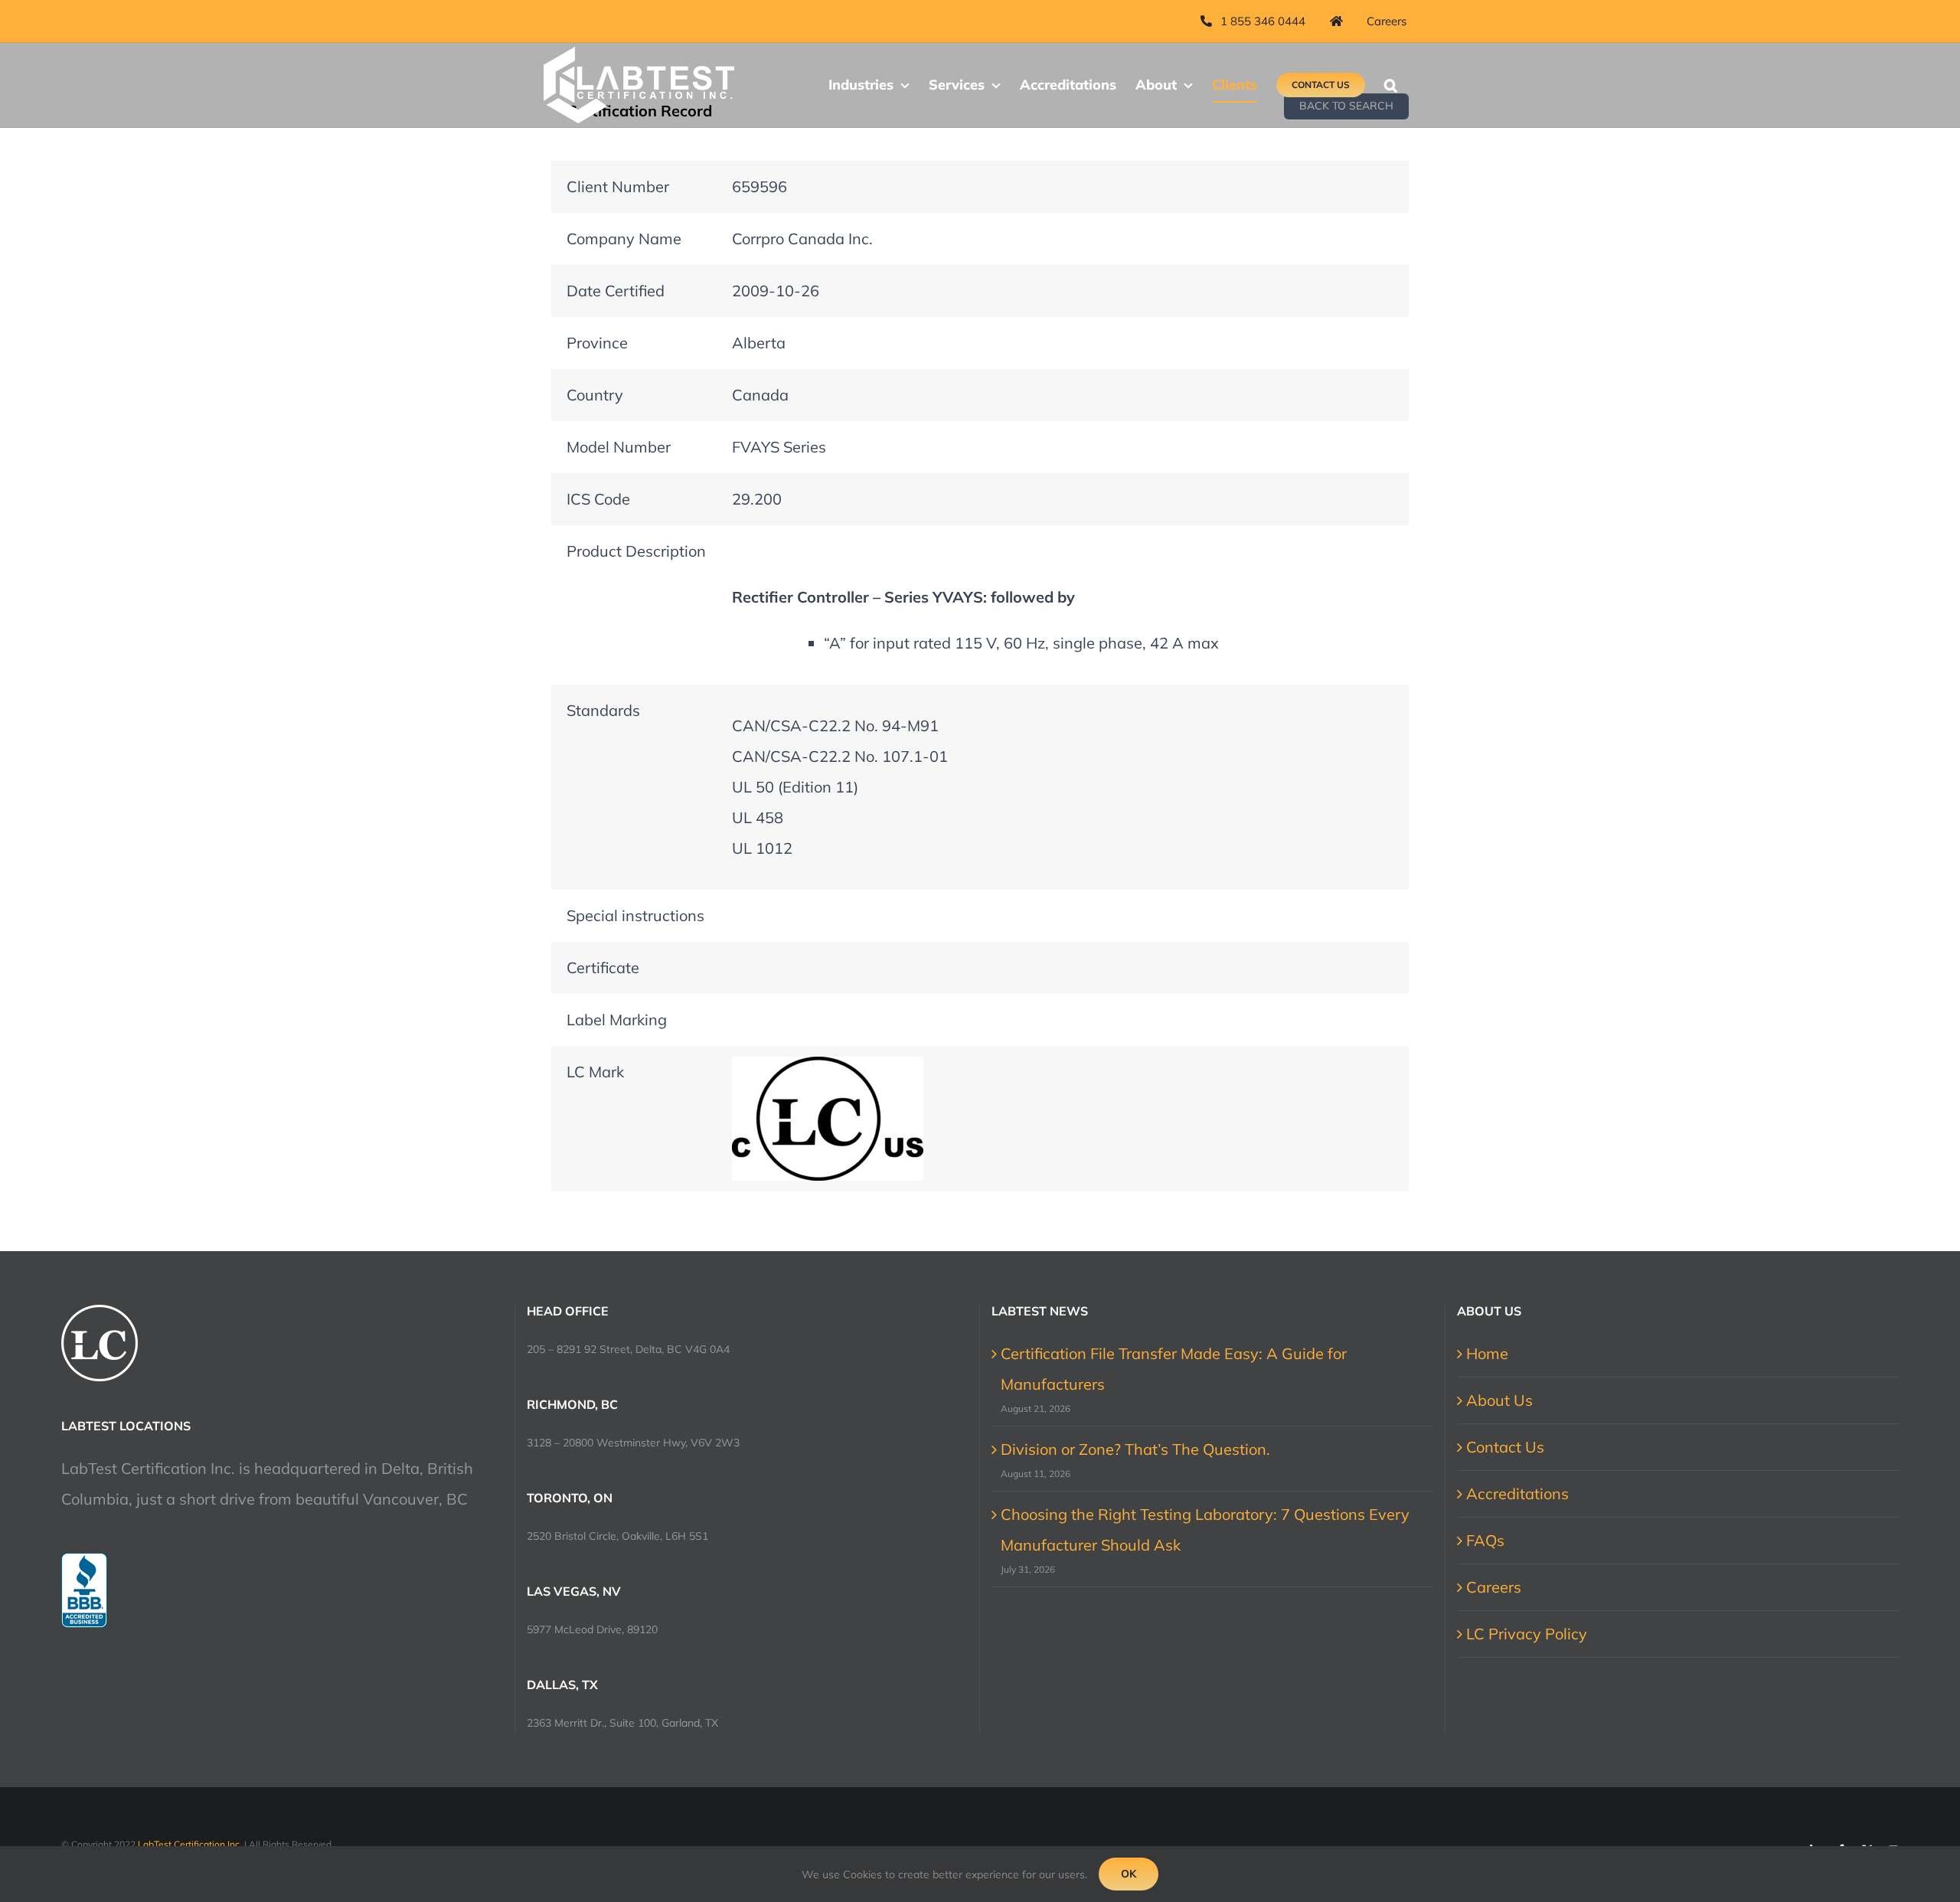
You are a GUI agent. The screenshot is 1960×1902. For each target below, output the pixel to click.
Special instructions (635, 915)
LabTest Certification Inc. (190, 1844)
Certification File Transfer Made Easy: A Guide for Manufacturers (1174, 1369)
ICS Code (598, 499)
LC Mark (595, 1072)
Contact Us (1505, 1447)
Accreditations (1517, 1493)
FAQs (1485, 1540)
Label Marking (617, 1020)
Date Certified (616, 291)
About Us (1499, 1400)
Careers (1494, 1587)
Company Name (624, 239)
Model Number (619, 447)
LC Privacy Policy (1527, 1634)
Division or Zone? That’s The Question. (1135, 1449)
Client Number (618, 186)
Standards (603, 710)
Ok (1129, 1874)
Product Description (636, 551)
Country (595, 395)
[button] (1391, 85)
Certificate (603, 967)
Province (597, 343)
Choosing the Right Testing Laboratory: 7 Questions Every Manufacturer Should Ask (1205, 1529)
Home (1487, 1353)
